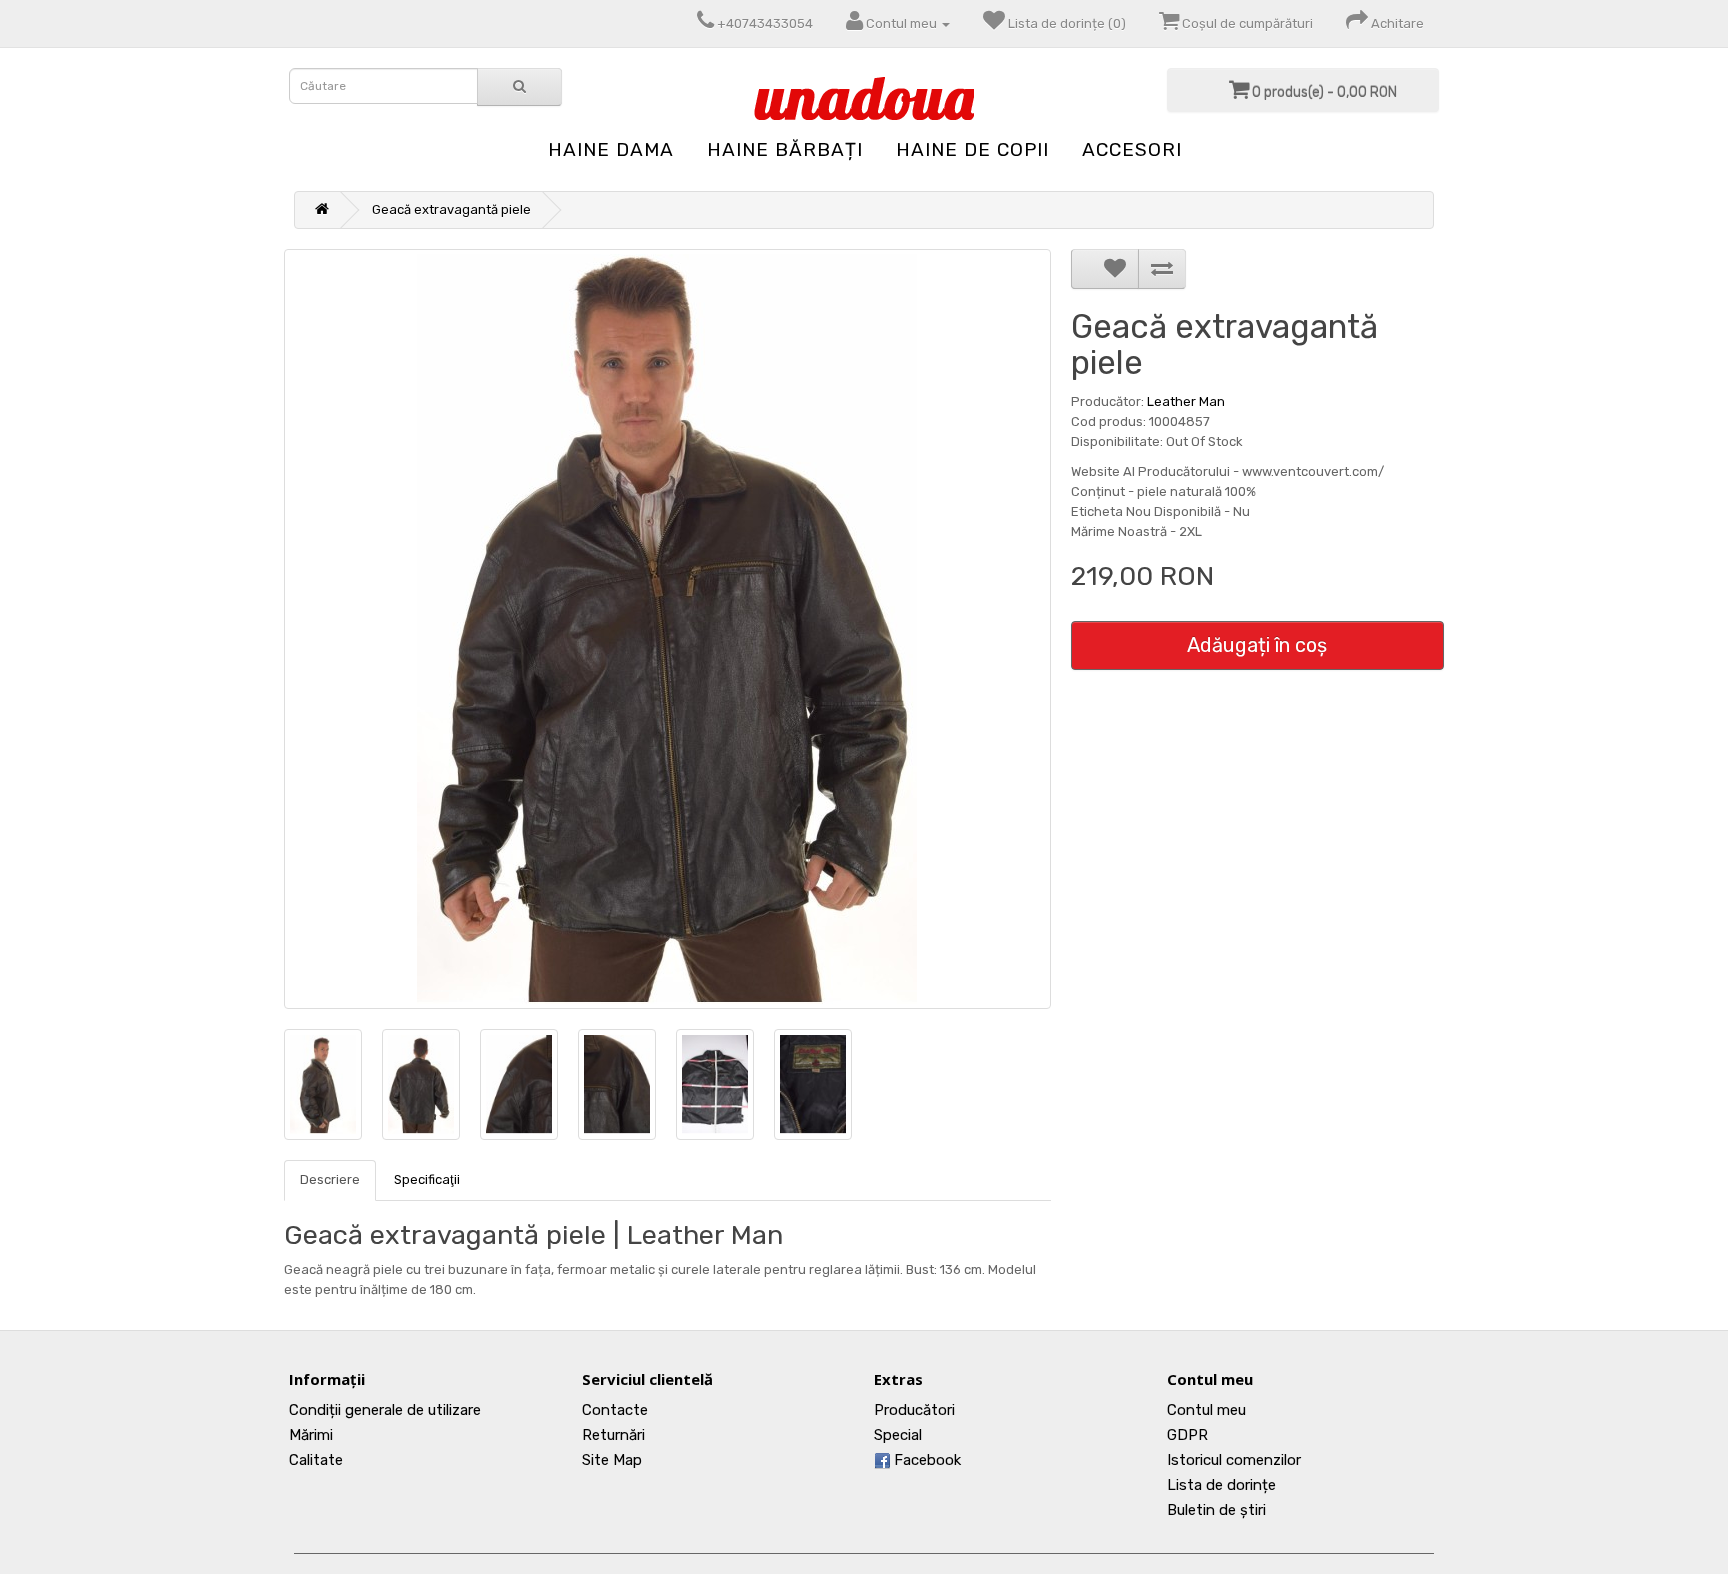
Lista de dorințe (1221, 1485)
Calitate (316, 1460)
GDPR (1187, 1435)
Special (898, 1435)
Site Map (612, 1460)
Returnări (613, 1435)
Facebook (925, 1460)
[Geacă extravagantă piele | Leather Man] (667, 629)
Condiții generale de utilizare (385, 1410)
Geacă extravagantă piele (451, 209)
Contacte (615, 1410)
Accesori (1132, 149)
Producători (914, 1410)
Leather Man (1186, 401)
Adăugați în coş (1257, 645)
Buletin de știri (1216, 1510)
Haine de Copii (972, 149)
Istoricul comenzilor (1234, 1460)
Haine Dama (611, 149)
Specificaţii (427, 1179)
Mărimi (311, 1435)
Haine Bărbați (785, 149)
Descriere (330, 1179)
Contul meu (1206, 1410)
